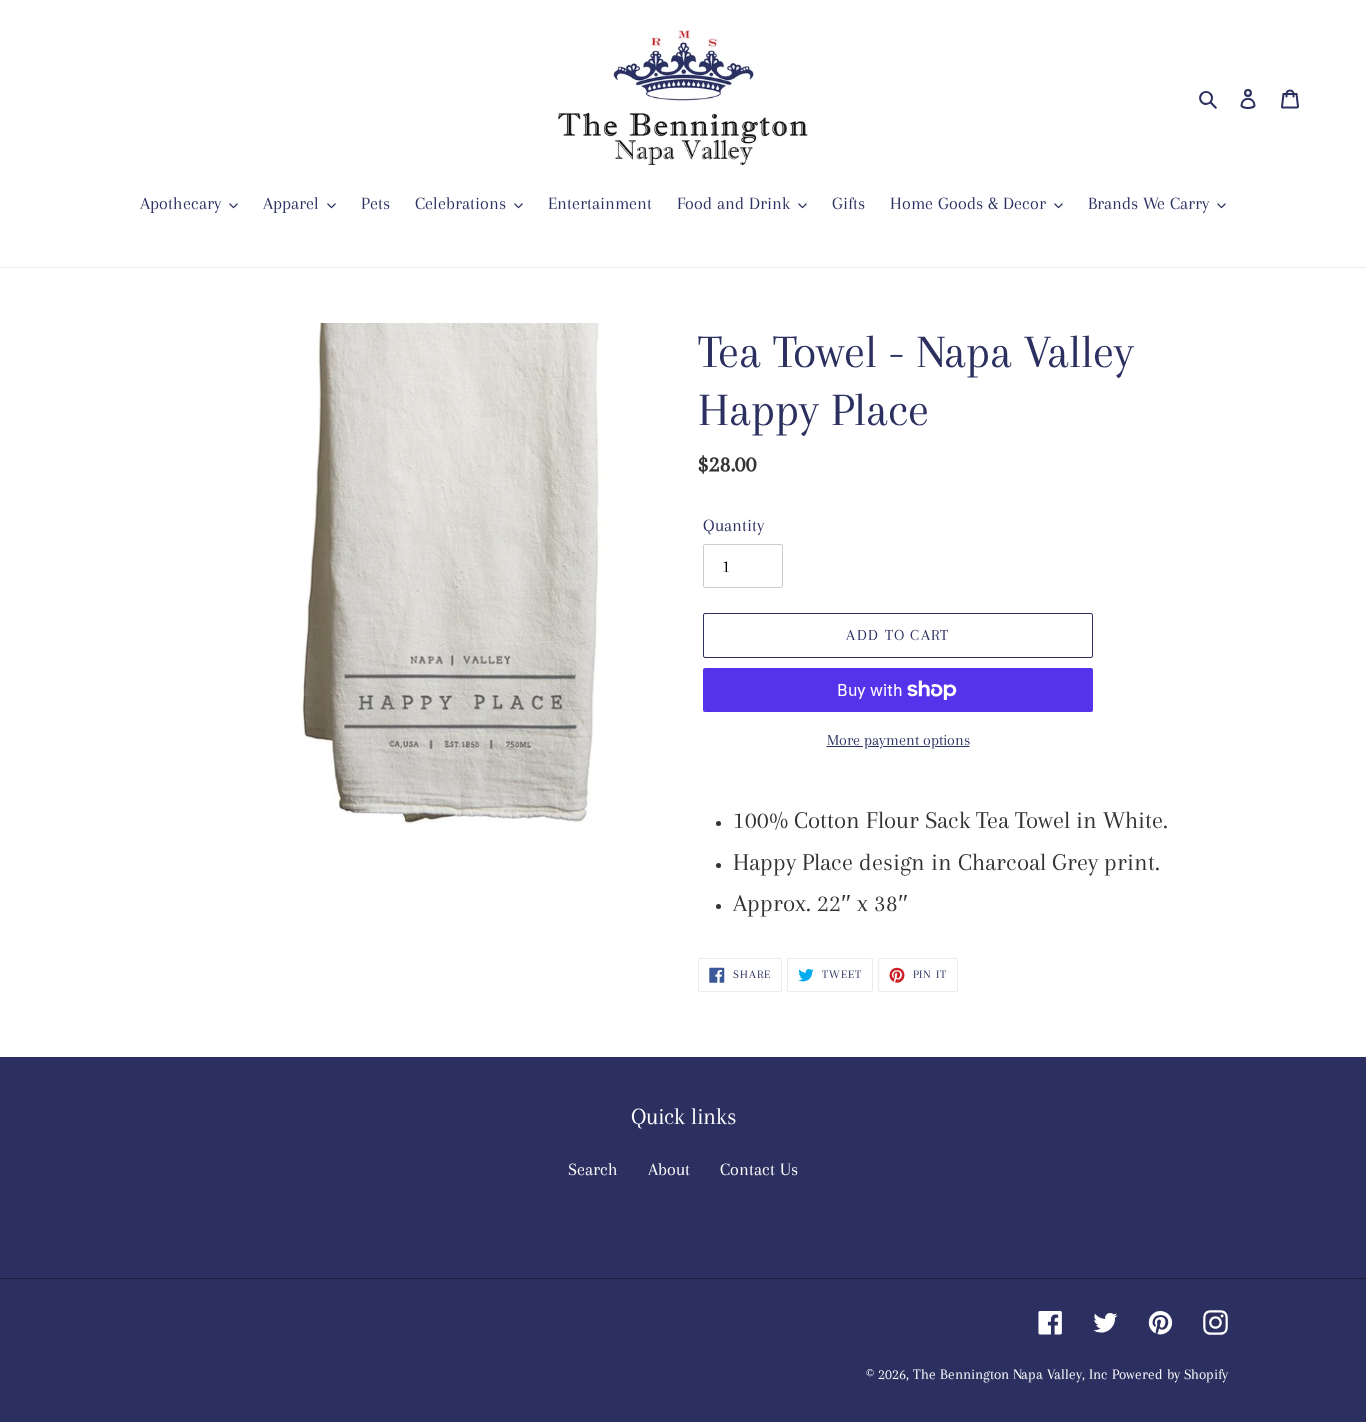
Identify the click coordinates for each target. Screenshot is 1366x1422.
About (669, 1169)
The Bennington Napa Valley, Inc (1010, 1374)
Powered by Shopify (1170, 1374)
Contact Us (759, 1169)
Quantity (733, 525)
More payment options (898, 740)
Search (593, 1169)
